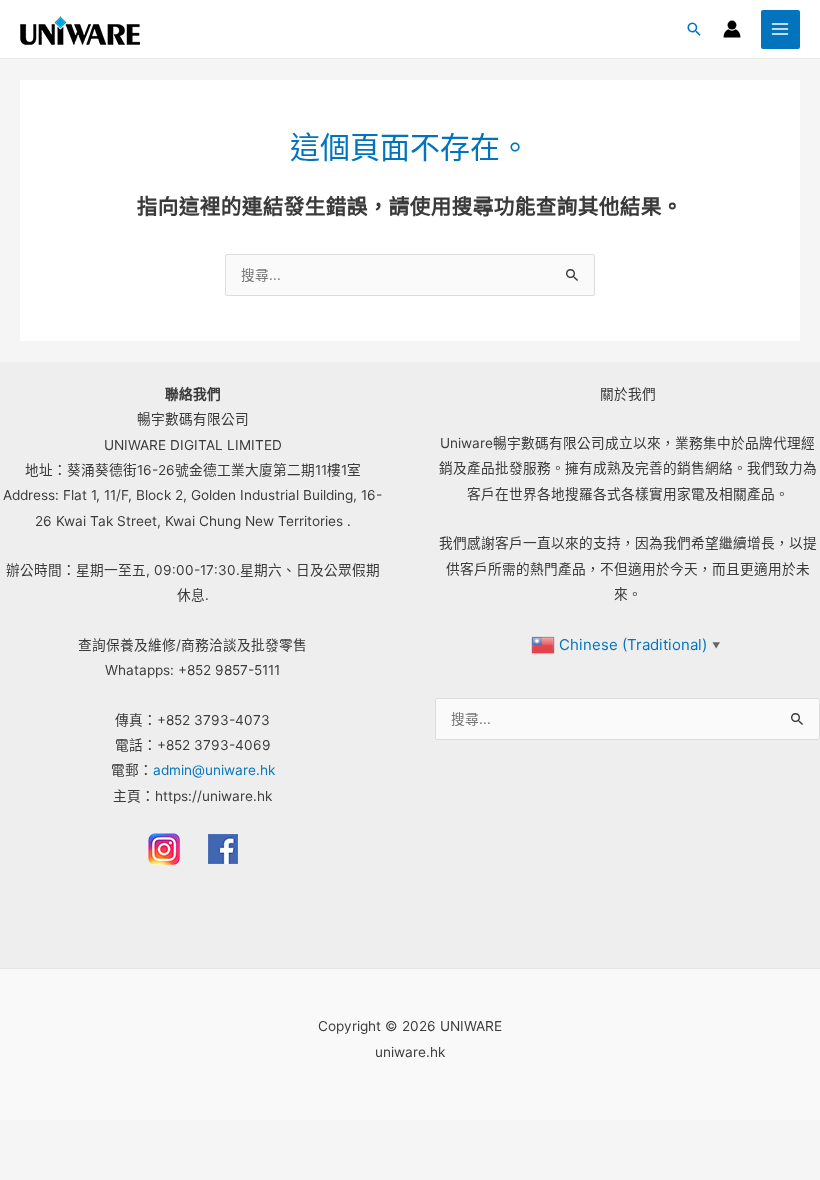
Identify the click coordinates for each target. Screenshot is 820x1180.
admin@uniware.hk (214, 770)
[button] (694, 29)
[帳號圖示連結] (732, 29)
